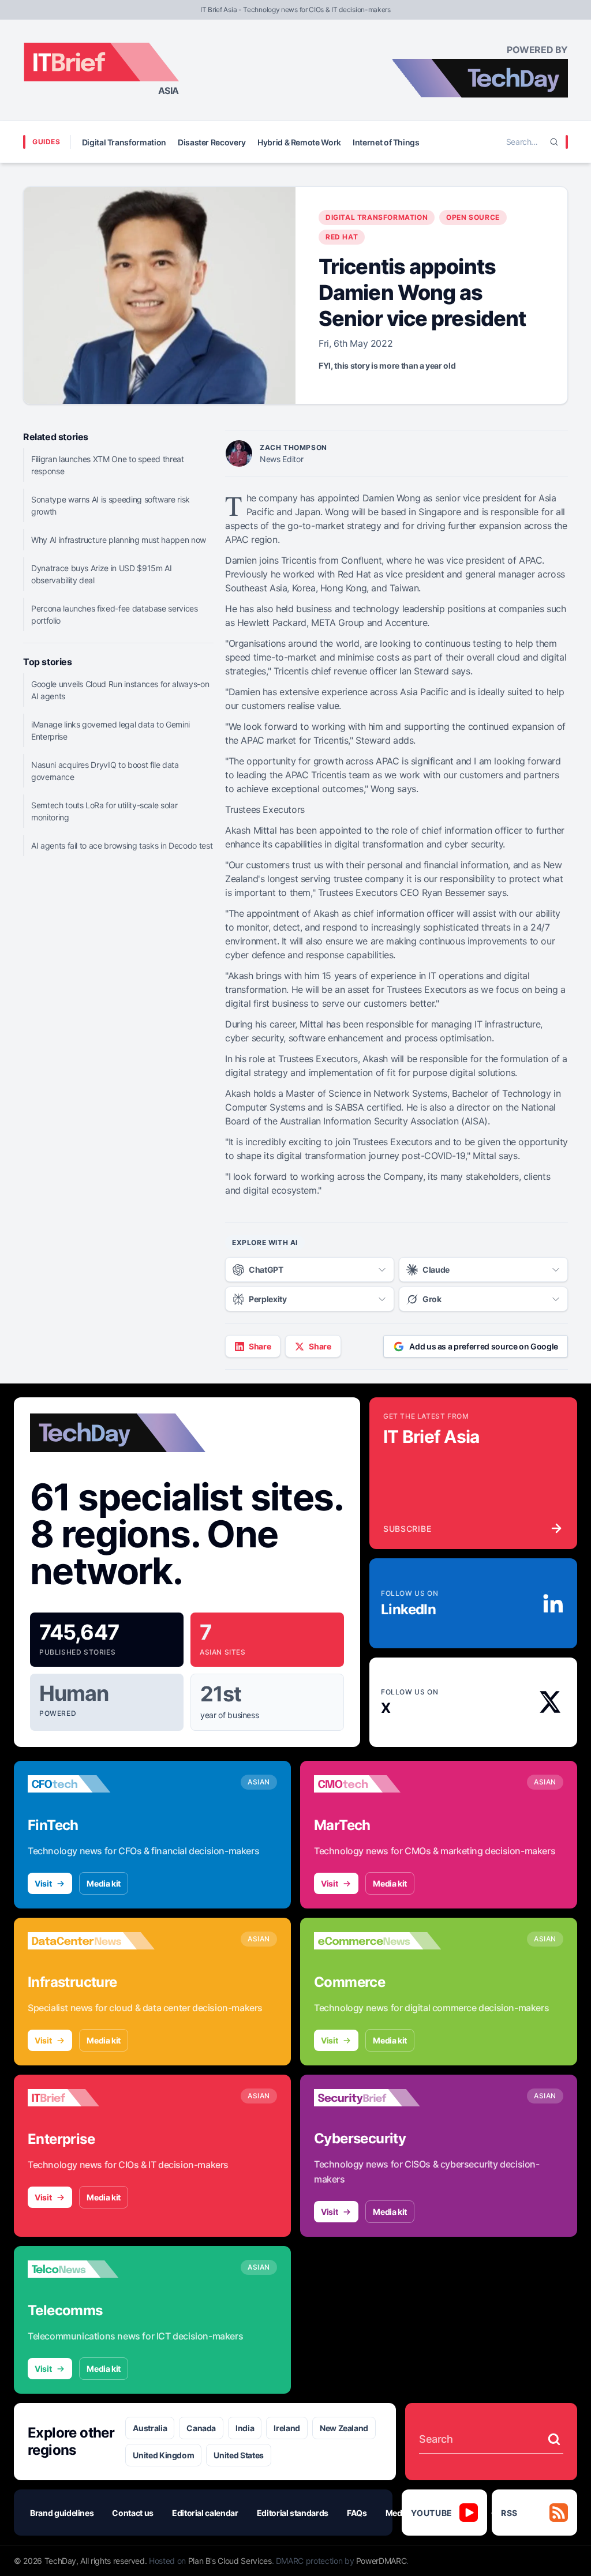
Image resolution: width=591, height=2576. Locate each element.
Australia (150, 2428)
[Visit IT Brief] (91, 2098)
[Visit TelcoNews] (91, 2269)
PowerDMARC (381, 2561)
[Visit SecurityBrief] (377, 2098)
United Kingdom (163, 2455)
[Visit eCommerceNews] (377, 1941)
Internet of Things (386, 142)
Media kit (104, 1883)
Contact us (133, 2513)
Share (260, 1346)
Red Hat (342, 237)
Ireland (287, 2428)
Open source (473, 217)
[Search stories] (554, 2439)
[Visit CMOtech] (377, 1784)
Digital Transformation (124, 142)
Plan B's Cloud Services (230, 2561)
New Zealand (344, 2428)
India (245, 2428)
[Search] (554, 142)
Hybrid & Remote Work (299, 142)
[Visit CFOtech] (91, 1784)
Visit (43, 1883)
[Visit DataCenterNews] (91, 1941)
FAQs (357, 2513)
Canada (201, 2428)
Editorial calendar (205, 2513)
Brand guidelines (62, 2513)
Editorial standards (293, 2513)
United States (238, 2455)
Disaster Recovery (212, 142)
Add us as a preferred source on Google (484, 1346)
